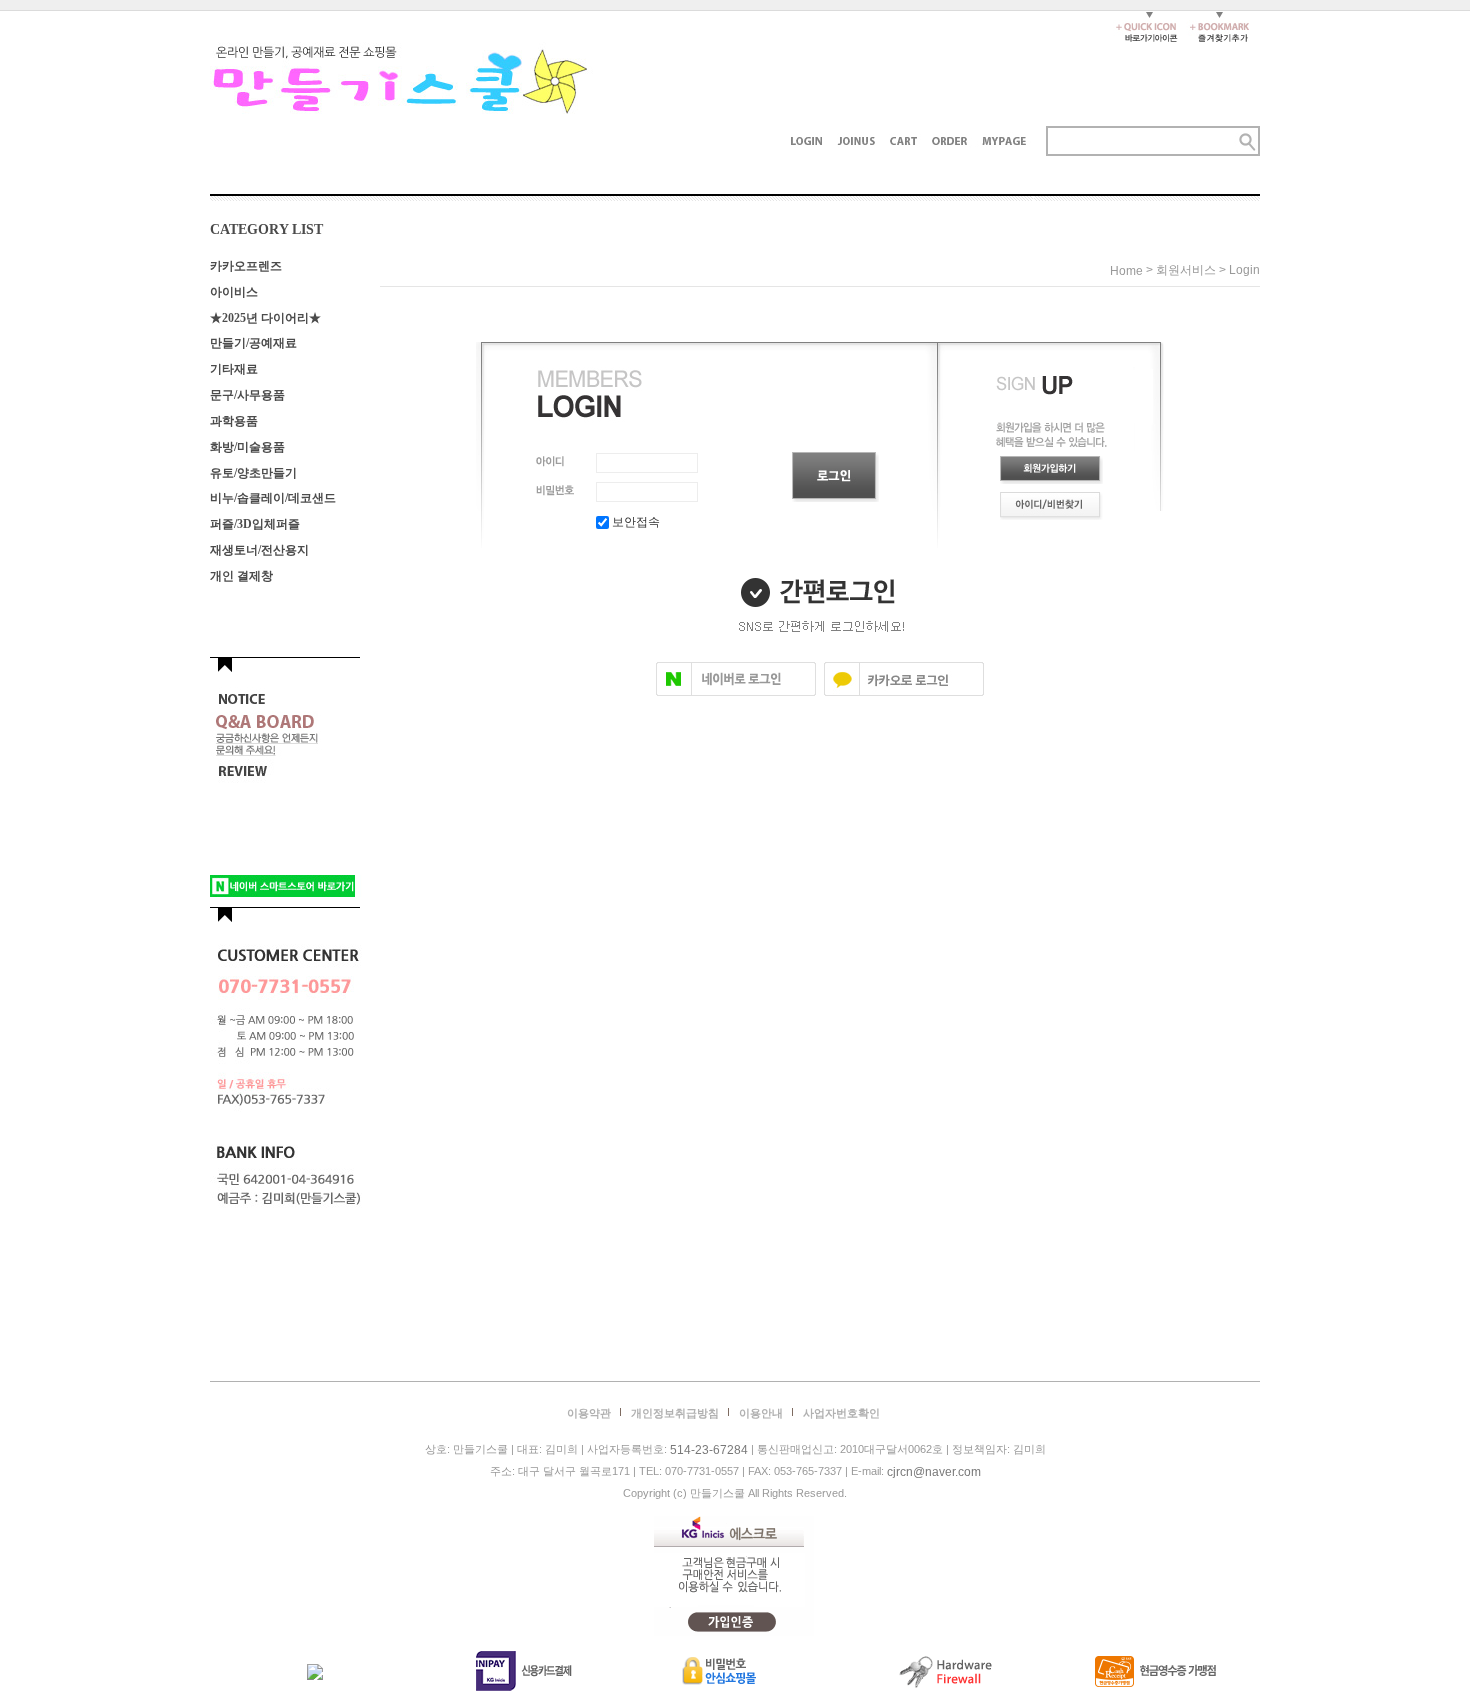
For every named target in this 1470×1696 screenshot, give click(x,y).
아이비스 (234, 292)
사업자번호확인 (841, 1413)
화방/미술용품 (247, 447)
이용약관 (589, 1413)
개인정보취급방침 (675, 1413)
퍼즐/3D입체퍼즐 (255, 524)
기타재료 (234, 369)
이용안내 (761, 1413)
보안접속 (634, 522)
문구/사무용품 (247, 395)
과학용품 (234, 421)
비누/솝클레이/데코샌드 (273, 498)
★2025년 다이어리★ (265, 317)
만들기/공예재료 (253, 343)
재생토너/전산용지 (259, 550)
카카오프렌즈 (246, 266)
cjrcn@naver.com (934, 1472)
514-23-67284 (709, 1450)
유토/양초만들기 (253, 472)
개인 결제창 (241, 576)
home (1126, 271)
